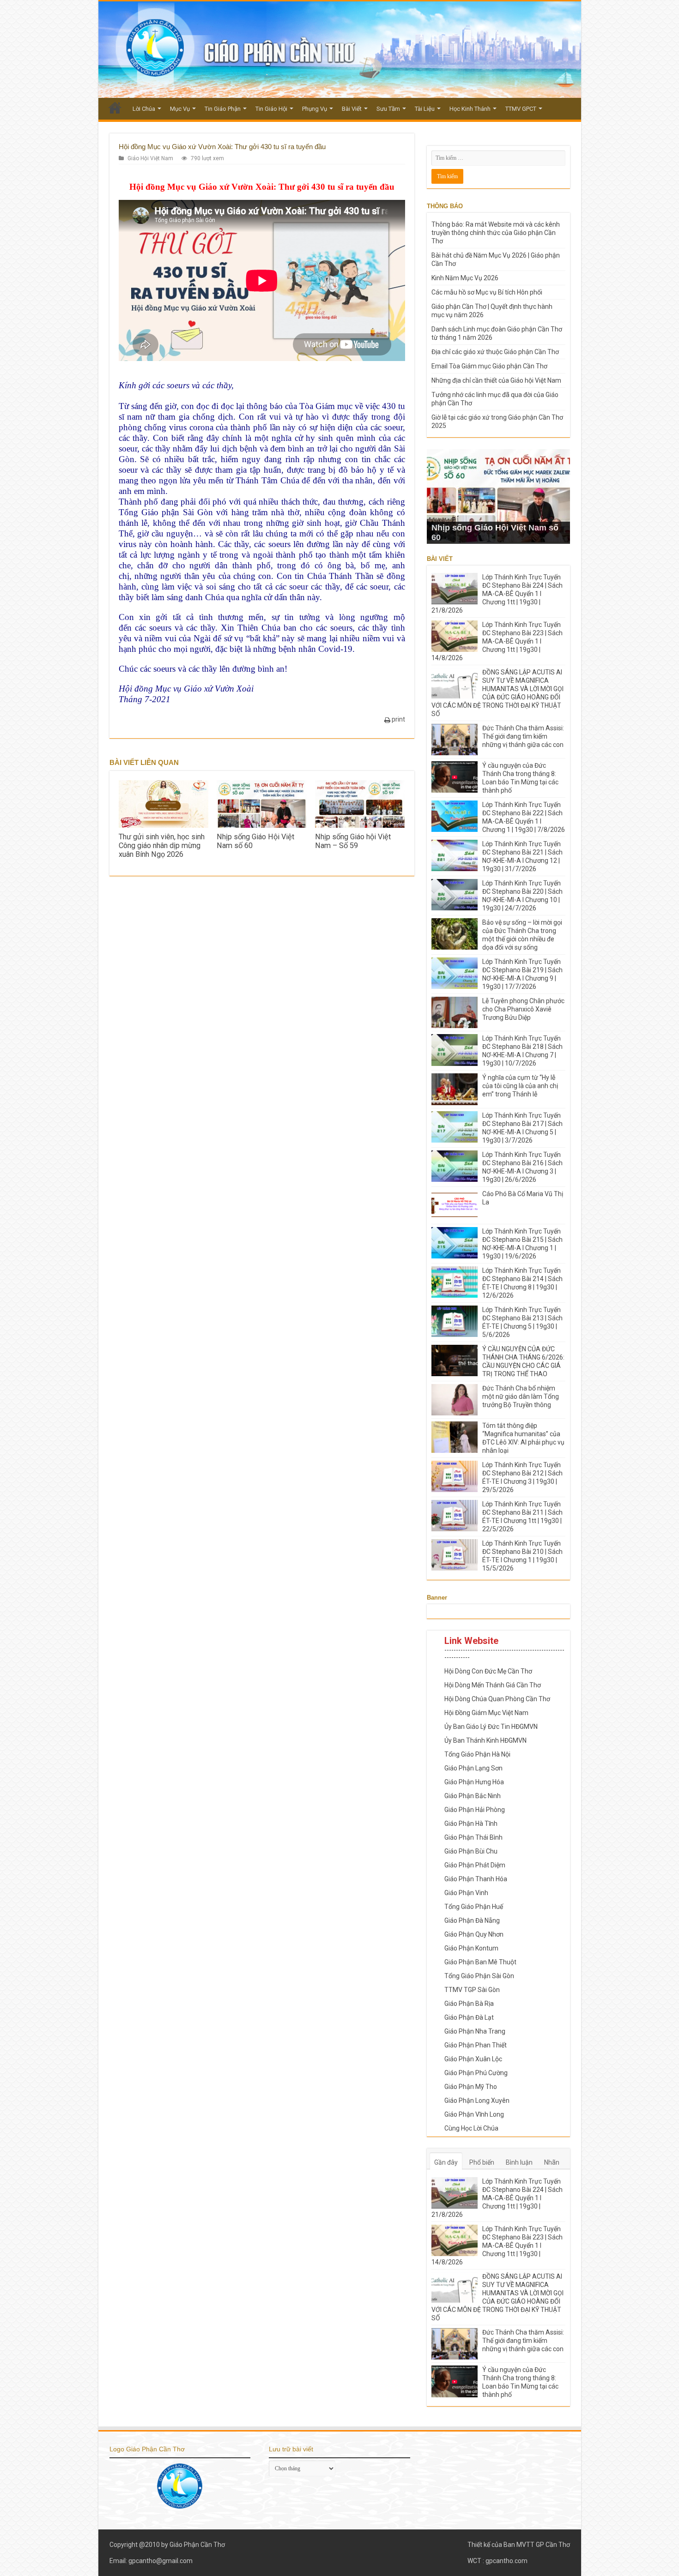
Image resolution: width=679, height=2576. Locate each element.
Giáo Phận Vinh (466, 1893)
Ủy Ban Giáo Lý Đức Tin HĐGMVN (491, 1727)
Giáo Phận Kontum (471, 1948)
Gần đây (446, 2162)
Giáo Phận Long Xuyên (477, 2101)
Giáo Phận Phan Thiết (476, 2045)
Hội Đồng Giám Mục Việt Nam (486, 1713)
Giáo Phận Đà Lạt (469, 2017)
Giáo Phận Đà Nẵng (472, 1920)
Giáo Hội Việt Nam (150, 158)
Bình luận (519, 2162)
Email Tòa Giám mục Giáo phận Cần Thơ (489, 366)
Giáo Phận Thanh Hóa (476, 1879)
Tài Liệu (425, 109)
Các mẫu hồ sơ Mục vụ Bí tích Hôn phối (487, 292)
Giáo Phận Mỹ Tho (471, 2087)
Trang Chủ (115, 108)
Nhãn (552, 2162)
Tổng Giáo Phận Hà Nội (477, 1754)
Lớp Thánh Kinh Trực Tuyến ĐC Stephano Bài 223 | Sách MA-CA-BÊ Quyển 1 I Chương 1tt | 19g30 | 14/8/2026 (497, 641)
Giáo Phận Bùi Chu (471, 1851)
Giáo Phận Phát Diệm (475, 1865)
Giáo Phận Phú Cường (476, 2073)
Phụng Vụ (315, 109)
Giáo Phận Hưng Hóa (474, 1782)
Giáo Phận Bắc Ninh (473, 1796)
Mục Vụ (180, 109)
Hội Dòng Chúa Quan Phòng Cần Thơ (497, 1699)
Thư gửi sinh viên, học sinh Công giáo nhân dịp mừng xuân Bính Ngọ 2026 (162, 846)
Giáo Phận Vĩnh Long (474, 2114)
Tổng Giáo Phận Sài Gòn (479, 1976)
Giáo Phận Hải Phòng (475, 1810)
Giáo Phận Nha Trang (475, 2031)
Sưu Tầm (388, 109)
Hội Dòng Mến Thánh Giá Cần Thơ (493, 1685)
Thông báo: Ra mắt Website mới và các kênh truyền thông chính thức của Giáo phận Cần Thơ (496, 233)
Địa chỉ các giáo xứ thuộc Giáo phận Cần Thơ (495, 352)
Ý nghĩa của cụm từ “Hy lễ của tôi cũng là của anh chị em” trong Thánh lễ (520, 1086)
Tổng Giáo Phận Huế (474, 1907)
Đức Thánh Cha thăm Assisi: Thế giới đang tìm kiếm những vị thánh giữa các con (523, 736)
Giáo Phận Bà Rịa (469, 2004)
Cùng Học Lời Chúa (471, 2128)
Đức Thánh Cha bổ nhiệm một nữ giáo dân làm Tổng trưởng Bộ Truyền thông (521, 1396)
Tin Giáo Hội (271, 109)
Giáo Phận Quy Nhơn (474, 1934)
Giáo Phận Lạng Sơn (473, 1768)
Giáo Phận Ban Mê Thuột (480, 1962)
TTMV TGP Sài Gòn (472, 1990)
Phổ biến (482, 2162)
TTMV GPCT (521, 109)
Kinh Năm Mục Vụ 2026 (465, 278)
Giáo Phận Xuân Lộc (473, 2059)
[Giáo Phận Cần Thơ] (340, 50)
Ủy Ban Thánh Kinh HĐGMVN (485, 1740)
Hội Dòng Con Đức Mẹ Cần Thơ (488, 1671)
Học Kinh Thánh (470, 109)
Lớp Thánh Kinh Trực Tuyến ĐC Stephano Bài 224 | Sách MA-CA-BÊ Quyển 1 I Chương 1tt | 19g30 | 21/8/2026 (497, 594)
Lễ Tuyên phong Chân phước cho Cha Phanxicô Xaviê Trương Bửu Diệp (523, 1009)
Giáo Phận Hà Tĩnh (471, 1824)
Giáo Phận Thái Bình (473, 1837)
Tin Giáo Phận (223, 109)
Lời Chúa (144, 109)
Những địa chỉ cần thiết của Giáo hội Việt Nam (496, 380)
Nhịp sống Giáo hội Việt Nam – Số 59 (353, 841)
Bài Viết (352, 109)
